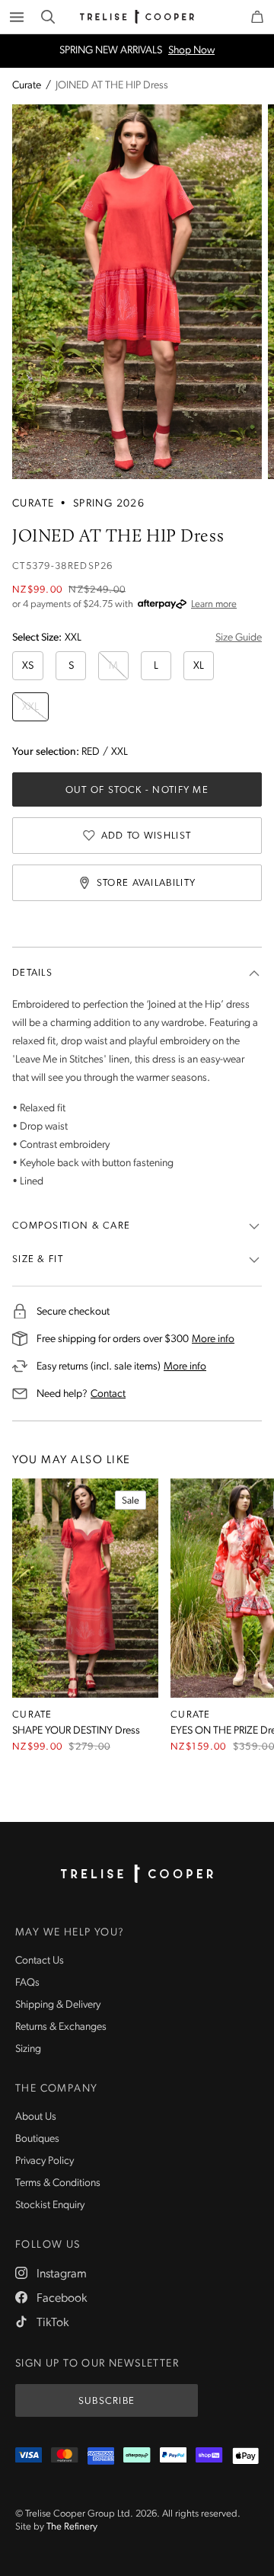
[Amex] (101, 2456)
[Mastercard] (64, 2456)
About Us (36, 2117)
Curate (27, 86)
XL (199, 666)
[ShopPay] (209, 2456)
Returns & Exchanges (61, 2027)
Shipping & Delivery (58, 2005)
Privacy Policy (45, 2161)
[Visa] (29, 2456)
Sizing (28, 2049)
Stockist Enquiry (50, 2205)
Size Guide (239, 638)
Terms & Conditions (58, 2183)
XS (28, 666)
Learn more (214, 604)
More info (213, 1339)
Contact (108, 1394)
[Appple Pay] (245, 2456)
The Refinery (72, 2527)
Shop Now (191, 51)
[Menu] (17, 17)
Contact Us (40, 1961)
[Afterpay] (137, 2456)
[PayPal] (173, 2456)
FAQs (27, 1983)
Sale (131, 1501)
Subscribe (107, 2401)
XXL (30, 707)
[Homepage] (137, 1874)
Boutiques (37, 2139)
